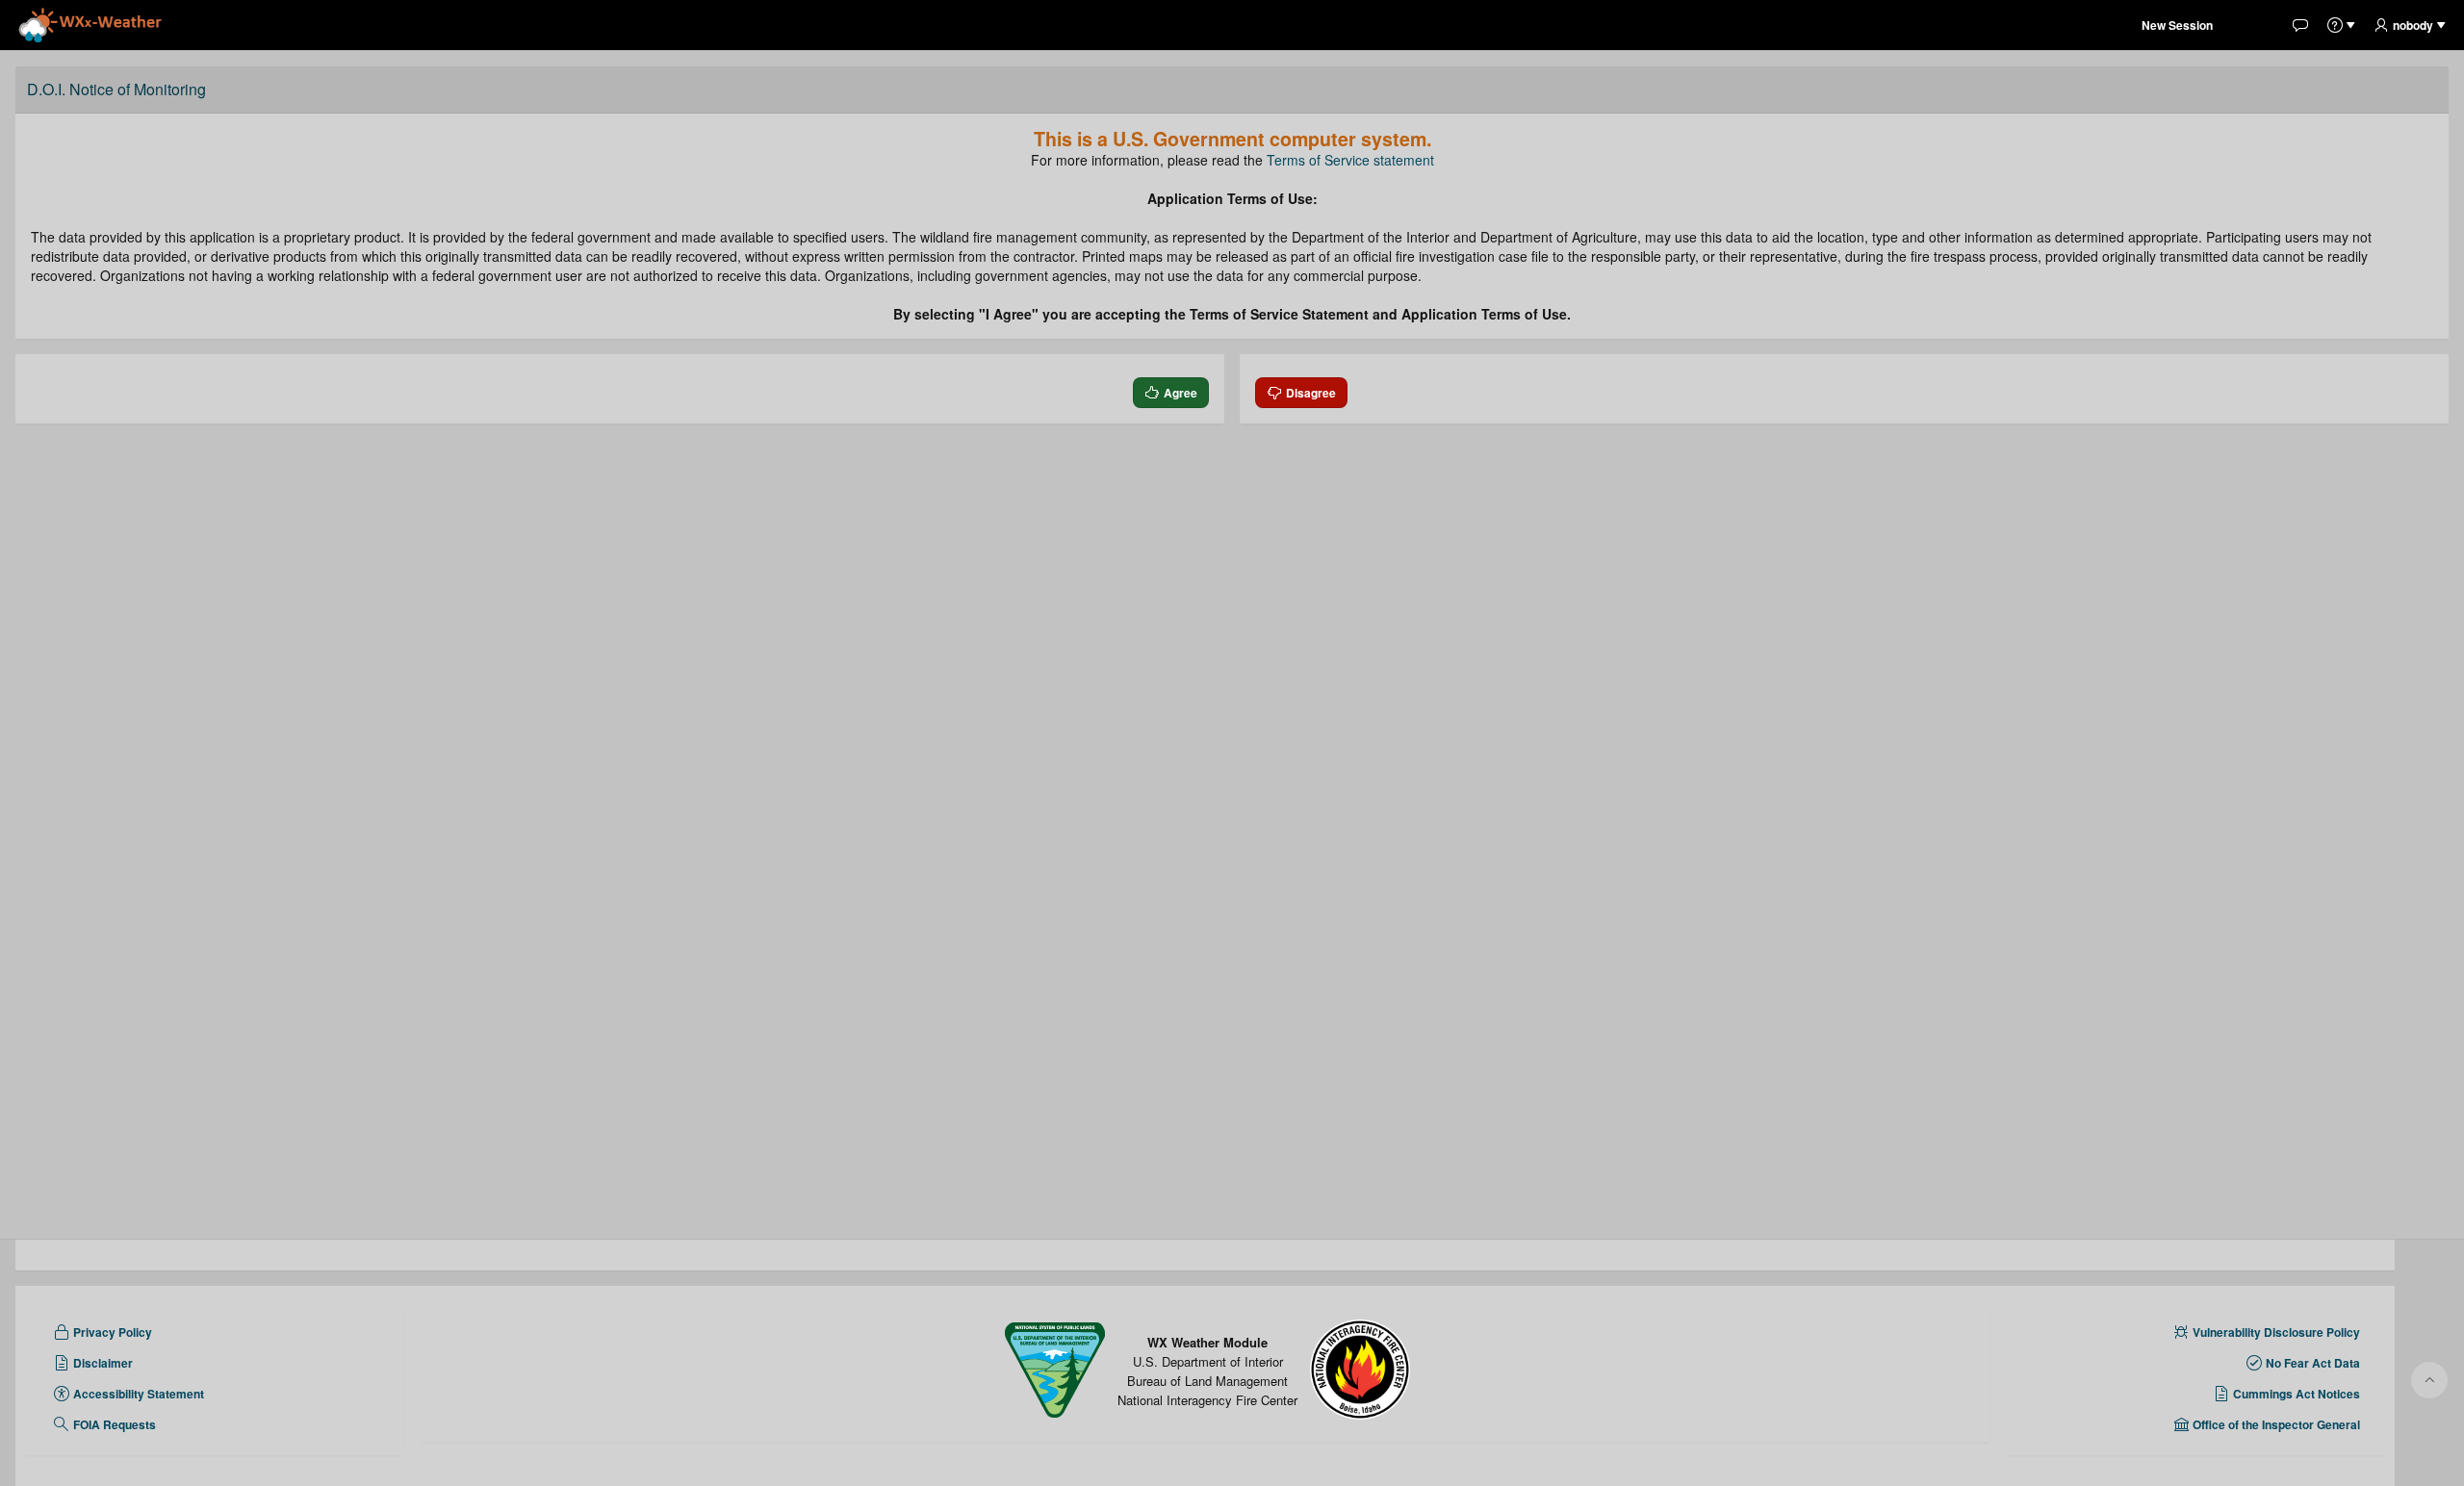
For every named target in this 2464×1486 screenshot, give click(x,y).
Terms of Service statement (1350, 160)
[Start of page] (2429, 1380)
